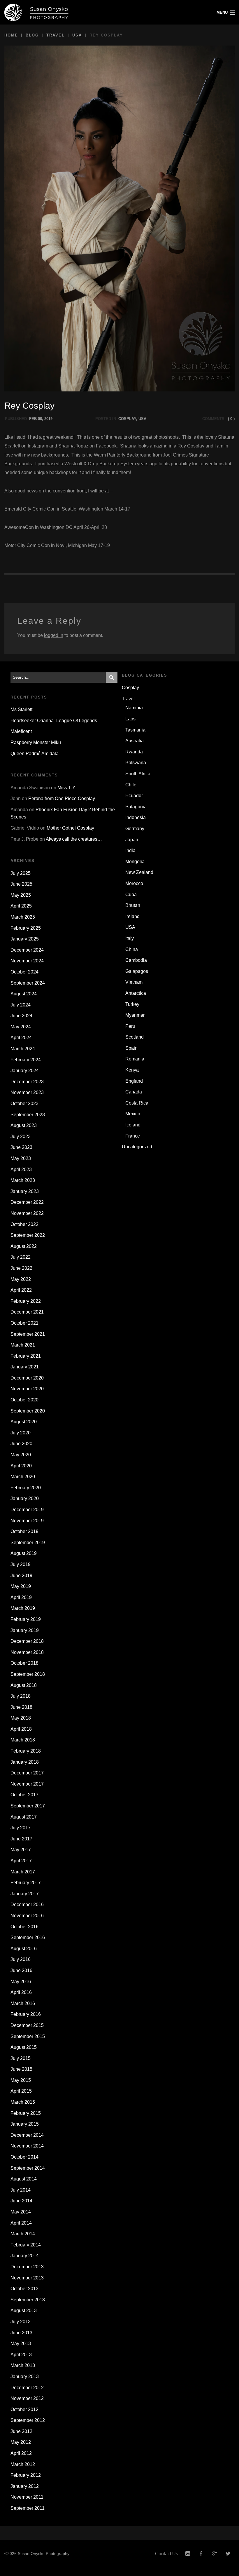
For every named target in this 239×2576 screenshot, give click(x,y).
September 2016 (28, 1937)
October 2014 (24, 2157)
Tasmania (135, 730)
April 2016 (21, 1992)
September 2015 (28, 2036)
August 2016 (24, 1949)
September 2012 (28, 2420)
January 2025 (25, 939)
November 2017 (27, 1784)
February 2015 (26, 2113)
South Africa (138, 774)
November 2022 (27, 1213)
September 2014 (28, 2168)
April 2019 (21, 1597)
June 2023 (21, 1147)
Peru (130, 1026)
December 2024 (27, 950)
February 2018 (26, 1751)
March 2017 (23, 1872)
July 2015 (21, 2058)
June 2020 (21, 1444)
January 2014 (25, 2256)
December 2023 (27, 1082)
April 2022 (21, 1290)
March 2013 (23, 2365)
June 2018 (21, 1707)
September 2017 (28, 1806)
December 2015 (27, 2025)
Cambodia (136, 960)
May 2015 (21, 2080)
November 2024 (27, 961)
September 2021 (28, 1334)
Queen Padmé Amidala (35, 754)
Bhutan (133, 905)
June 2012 (21, 2431)
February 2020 (26, 1488)
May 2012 (21, 2442)
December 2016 (27, 1904)
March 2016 (23, 2003)
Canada (134, 1092)
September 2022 (28, 1235)
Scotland (135, 1037)
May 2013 (21, 2344)
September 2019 (28, 1543)
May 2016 (21, 1982)
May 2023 (21, 1158)
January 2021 (25, 1367)
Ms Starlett (21, 709)
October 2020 (24, 1400)
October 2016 (24, 1927)
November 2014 (27, 2146)
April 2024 (21, 1038)
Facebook (201, 2554)
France (133, 1136)
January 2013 (25, 2376)
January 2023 (25, 1191)
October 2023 (24, 1104)
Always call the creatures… (74, 839)
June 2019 (21, 1576)
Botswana (136, 763)
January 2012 (25, 2486)
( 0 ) (231, 419)
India (130, 850)
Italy (130, 938)
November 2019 (27, 1521)
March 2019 (23, 1608)
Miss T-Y (66, 788)
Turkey (132, 1004)
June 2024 (21, 1016)
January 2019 (25, 1630)
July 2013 (21, 2322)
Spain (131, 1048)
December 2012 (27, 2388)
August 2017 (24, 1817)
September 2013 (28, 2300)
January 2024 (25, 1071)
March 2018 (23, 1740)
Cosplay (127, 419)
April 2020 (21, 1466)
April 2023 (21, 1169)
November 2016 (27, 1916)
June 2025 (21, 884)
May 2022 (21, 1279)
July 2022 (21, 1257)
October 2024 (24, 972)
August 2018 (24, 1685)
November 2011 (27, 2497)
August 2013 (24, 2311)
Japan (132, 840)
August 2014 (24, 2179)
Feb (33, 419)
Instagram (188, 2554)
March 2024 (23, 1049)
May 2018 (21, 1718)
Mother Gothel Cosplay (70, 828)
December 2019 (27, 1510)
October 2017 (24, 1795)
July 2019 (21, 1564)
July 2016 (21, 1959)
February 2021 (26, 1356)
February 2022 (26, 1301)
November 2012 (27, 2398)
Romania (135, 1059)
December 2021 (27, 1312)
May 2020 (21, 1455)
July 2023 (21, 1137)
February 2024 (26, 1060)
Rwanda (134, 752)
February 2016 (26, 2014)
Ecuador (134, 796)
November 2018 (27, 1652)
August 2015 (24, 2047)
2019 (48, 419)
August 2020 (24, 1422)
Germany (135, 829)
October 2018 (24, 1663)
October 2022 (24, 1224)
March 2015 (23, 2102)
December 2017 (27, 1773)
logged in (54, 635)
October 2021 (24, 1323)
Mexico (133, 1114)
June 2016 (21, 1970)
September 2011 (28, 2508)
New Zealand (139, 872)
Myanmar (135, 1015)
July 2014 (21, 2190)
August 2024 (24, 994)
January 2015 (25, 2124)
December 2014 (27, 2135)
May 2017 (21, 1850)
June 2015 (21, 2069)
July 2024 (21, 1005)
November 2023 (27, 1092)
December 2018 (27, 1641)
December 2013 (27, 2267)
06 (40, 419)
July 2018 (21, 1696)
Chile (131, 785)
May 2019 (21, 1586)
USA (77, 35)
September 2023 (28, 1115)
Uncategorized (137, 1147)
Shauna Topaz (73, 446)
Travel (56, 35)
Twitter (228, 2554)
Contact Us (167, 2554)
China (132, 949)
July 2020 (21, 1433)
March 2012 (23, 2464)
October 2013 (24, 2289)
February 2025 (26, 928)
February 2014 (26, 2245)
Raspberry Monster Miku (36, 742)
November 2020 (27, 1389)
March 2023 (23, 1180)
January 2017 (25, 1894)
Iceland (133, 1125)
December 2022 (27, 1202)
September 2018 (28, 1674)
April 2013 (21, 2355)
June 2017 (21, 1839)
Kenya (132, 1070)
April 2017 (21, 1861)
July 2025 (21, 873)
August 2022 (24, 1246)
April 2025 (21, 906)
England (134, 1081)
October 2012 (24, 2409)
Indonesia (136, 817)
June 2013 (21, 2333)
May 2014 (21, 2212)
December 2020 (27, 1378)
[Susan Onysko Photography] (90, 12)
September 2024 (28, 983)
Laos (130, 719)
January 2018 (25, 1762)
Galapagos (137, 971)
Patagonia (136, 807)
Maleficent (21, 731)
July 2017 (21, 1828)
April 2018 (21, 1729)
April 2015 (21, 2091)
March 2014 (23, 2234)
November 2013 (27, 2278)
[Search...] (112, 677)
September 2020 (28, 1411)
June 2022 (21, 1268)
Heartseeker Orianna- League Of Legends (54, 721)
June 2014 (21, 2201)
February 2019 (26, 1619)
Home (11, 35)
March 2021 (23, 1345)
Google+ (215, 2554)
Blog (32, 35)
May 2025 (21, 895)
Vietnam (134, 982)
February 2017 (26, 1883)
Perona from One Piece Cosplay (62, 798)
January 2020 (25, 1498)
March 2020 (23, 1477)
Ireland (132, 916)
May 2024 (21, 1027)
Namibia (134, 708)
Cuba (131, 895)
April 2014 (21, 2223)
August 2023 (24, 1125)
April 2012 (21, 2453)
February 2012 (26, 2475)
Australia (135, 741)
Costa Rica (137, 1103)
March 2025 (23, 917)
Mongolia (135, 862)
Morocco (134, 883)
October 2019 (24, 1531)
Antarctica (136, 993)
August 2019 (24, 1553)
